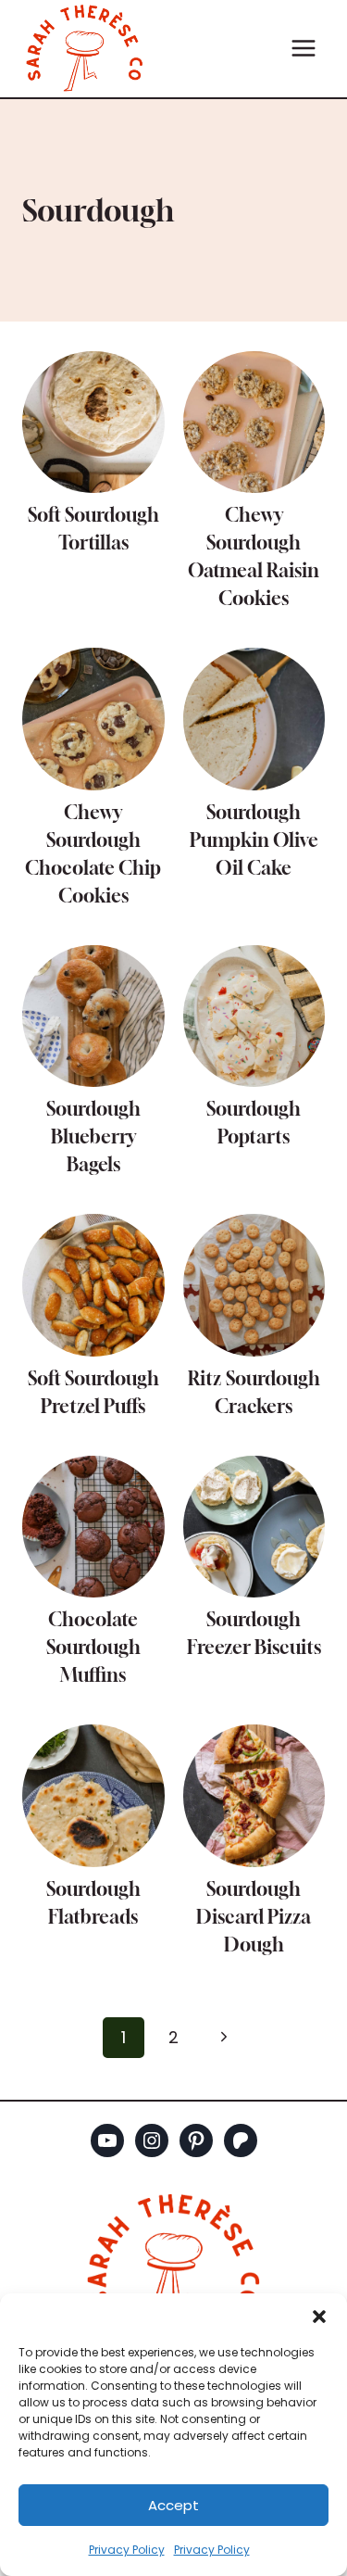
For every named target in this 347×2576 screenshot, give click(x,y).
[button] (319, 2317)
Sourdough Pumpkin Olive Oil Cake (254, 840)
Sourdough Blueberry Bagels (93, 1136)
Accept (173, 2505)
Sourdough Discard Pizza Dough (254, 1917)
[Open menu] (303, 49)
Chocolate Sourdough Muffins (93, 1647)
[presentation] (93, 423)
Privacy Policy (127, 2550)
